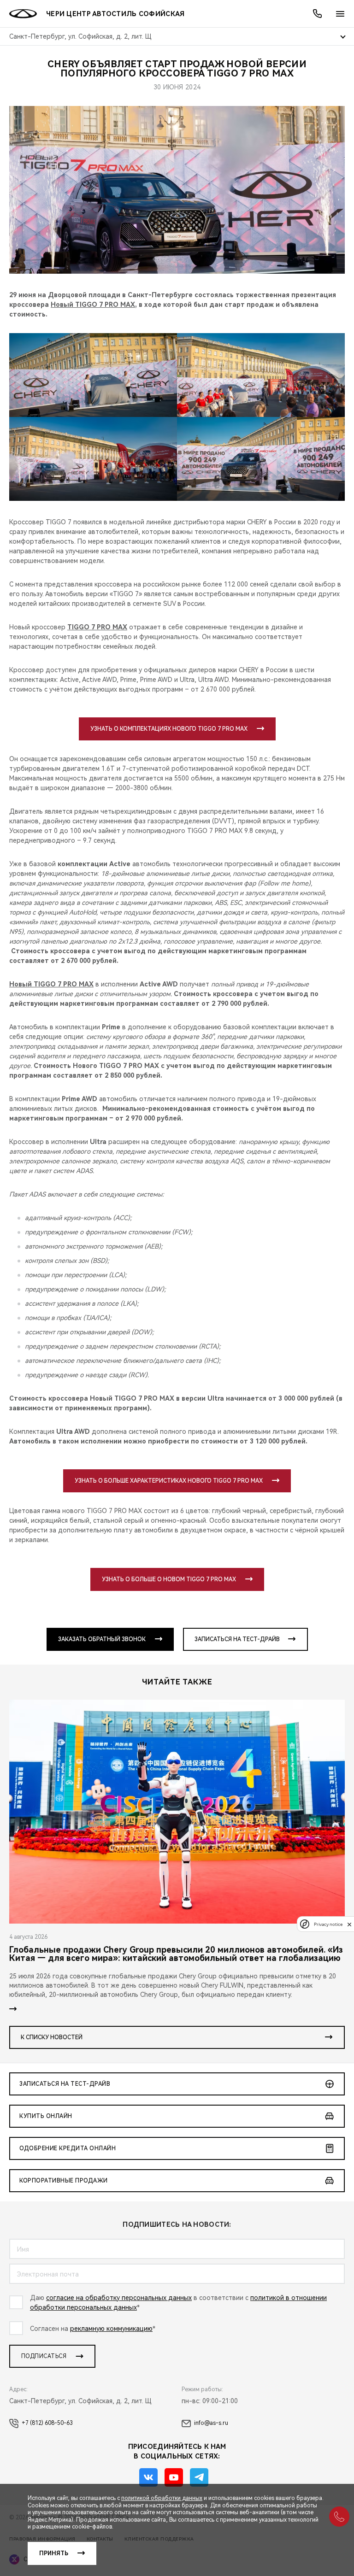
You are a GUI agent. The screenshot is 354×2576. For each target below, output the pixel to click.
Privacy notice (328, 1924)
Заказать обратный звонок (102, 1639)
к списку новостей (52, 2037)
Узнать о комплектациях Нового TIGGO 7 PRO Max (169, 729)
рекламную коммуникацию (111, 2329)
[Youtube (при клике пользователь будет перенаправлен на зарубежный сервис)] (174, 2477)
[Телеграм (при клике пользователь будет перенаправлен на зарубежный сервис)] (199, 2477)
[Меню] (340, 14)
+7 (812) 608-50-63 (47, 2423)
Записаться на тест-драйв (237, 1639)
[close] (349, 1924)
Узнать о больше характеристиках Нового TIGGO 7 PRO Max (169, 1481)
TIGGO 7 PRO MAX (97, 627)
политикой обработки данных (162, 2498)
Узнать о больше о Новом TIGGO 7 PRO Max (169, 1579)
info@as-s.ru (211, 2423)
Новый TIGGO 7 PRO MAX (93, 305)
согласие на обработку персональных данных (119, 2298)
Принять (54, 2553)
